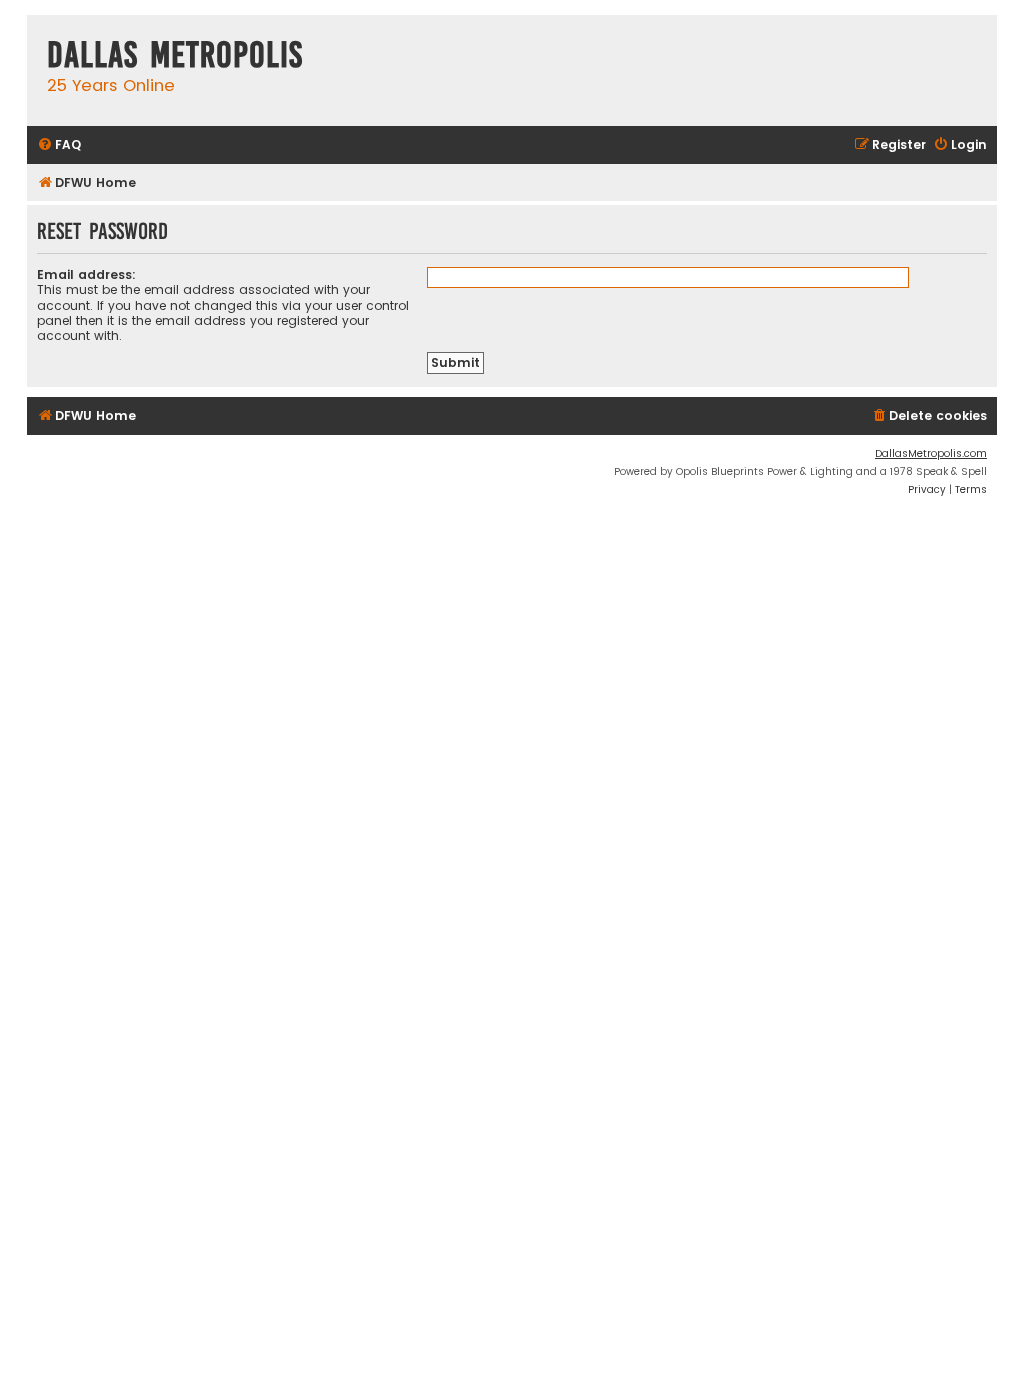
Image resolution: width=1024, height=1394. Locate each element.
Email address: (86, 274)
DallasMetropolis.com (931, 453)
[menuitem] (59, 145)
